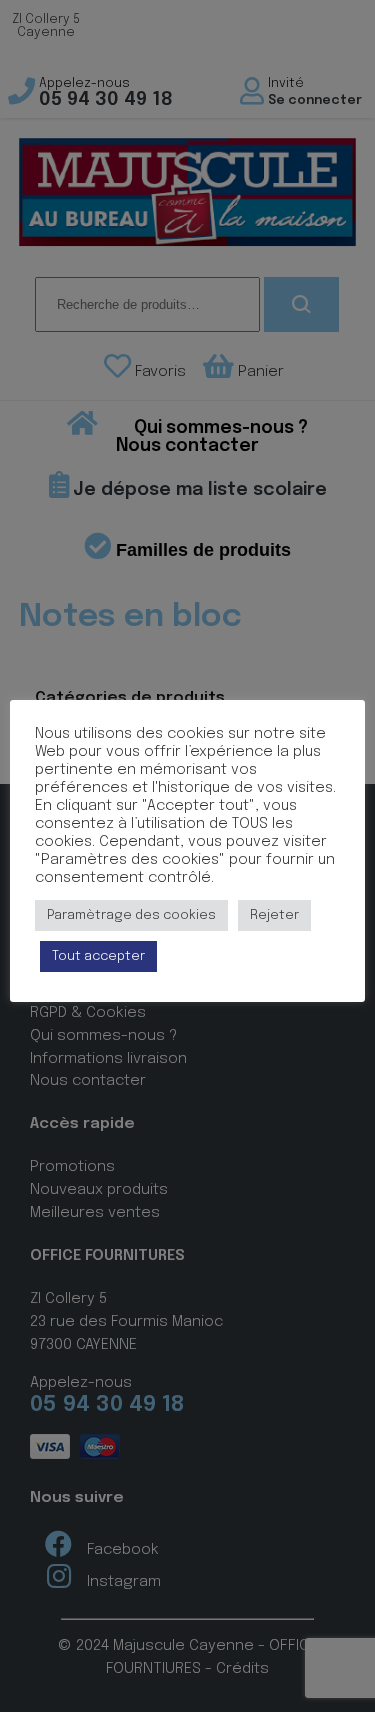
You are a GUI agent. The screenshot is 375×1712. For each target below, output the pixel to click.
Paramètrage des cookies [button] (131, 915)
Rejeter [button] (274, 915)
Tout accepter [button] (98, 956)
